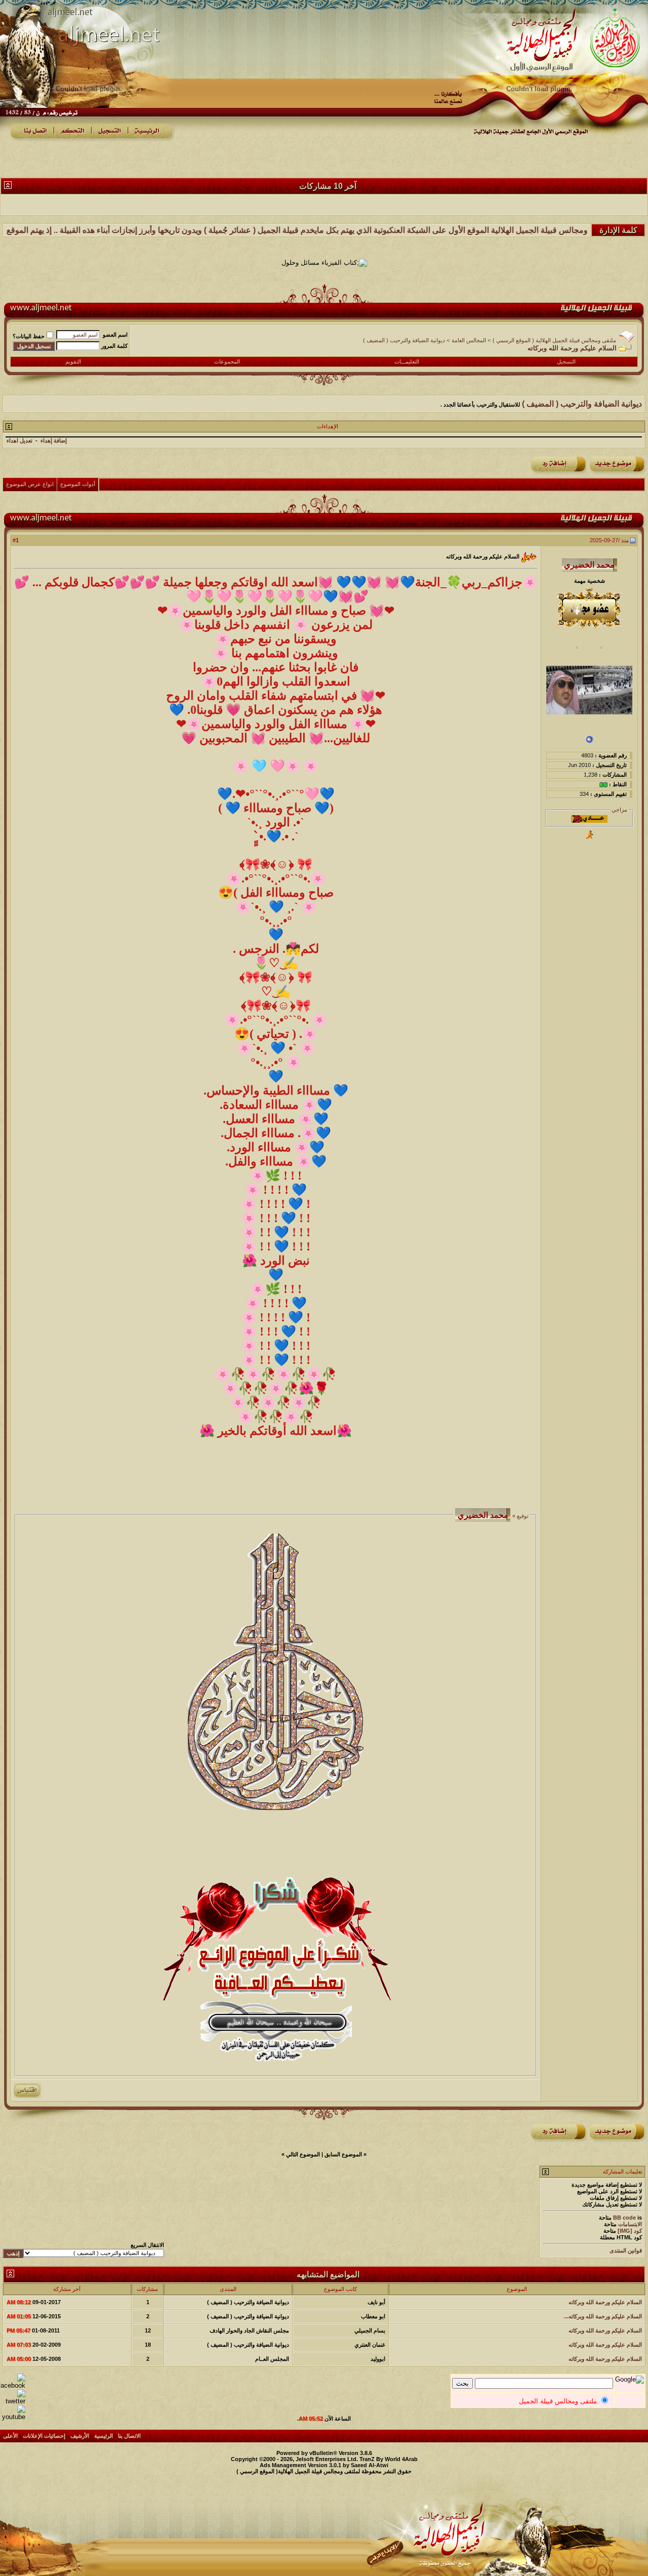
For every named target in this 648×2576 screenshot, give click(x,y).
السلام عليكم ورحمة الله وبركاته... (603, 2316)
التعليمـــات (407, 361)
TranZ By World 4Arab (389, 2459)
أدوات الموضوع (78, 484)
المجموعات (227, 361)
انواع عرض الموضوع (30, 484)
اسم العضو (115, 335)
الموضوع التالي (303, 2154)
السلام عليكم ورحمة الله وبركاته (605, 2302)
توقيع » (520, 1516)
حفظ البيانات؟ (29, 336)
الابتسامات (630, 2224)
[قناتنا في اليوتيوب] (13, 2417)
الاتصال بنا (129, 2436)
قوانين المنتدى (626, 2250)
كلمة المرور (114, 346)
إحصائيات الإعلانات (44, 2436)
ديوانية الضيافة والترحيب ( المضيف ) (404, 340)
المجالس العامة (469, 340)
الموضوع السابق (343, 2154)
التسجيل (566, 361)
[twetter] (13, 2401)
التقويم (73, 361)
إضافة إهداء (54, 440)
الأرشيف (80, 2436)
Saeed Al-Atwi (370, 2465)
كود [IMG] (630, 2231)
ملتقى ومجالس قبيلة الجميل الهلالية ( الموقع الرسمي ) (554, 340)
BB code (624, 2218)
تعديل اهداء (19, 440)
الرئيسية (104, 2436)
